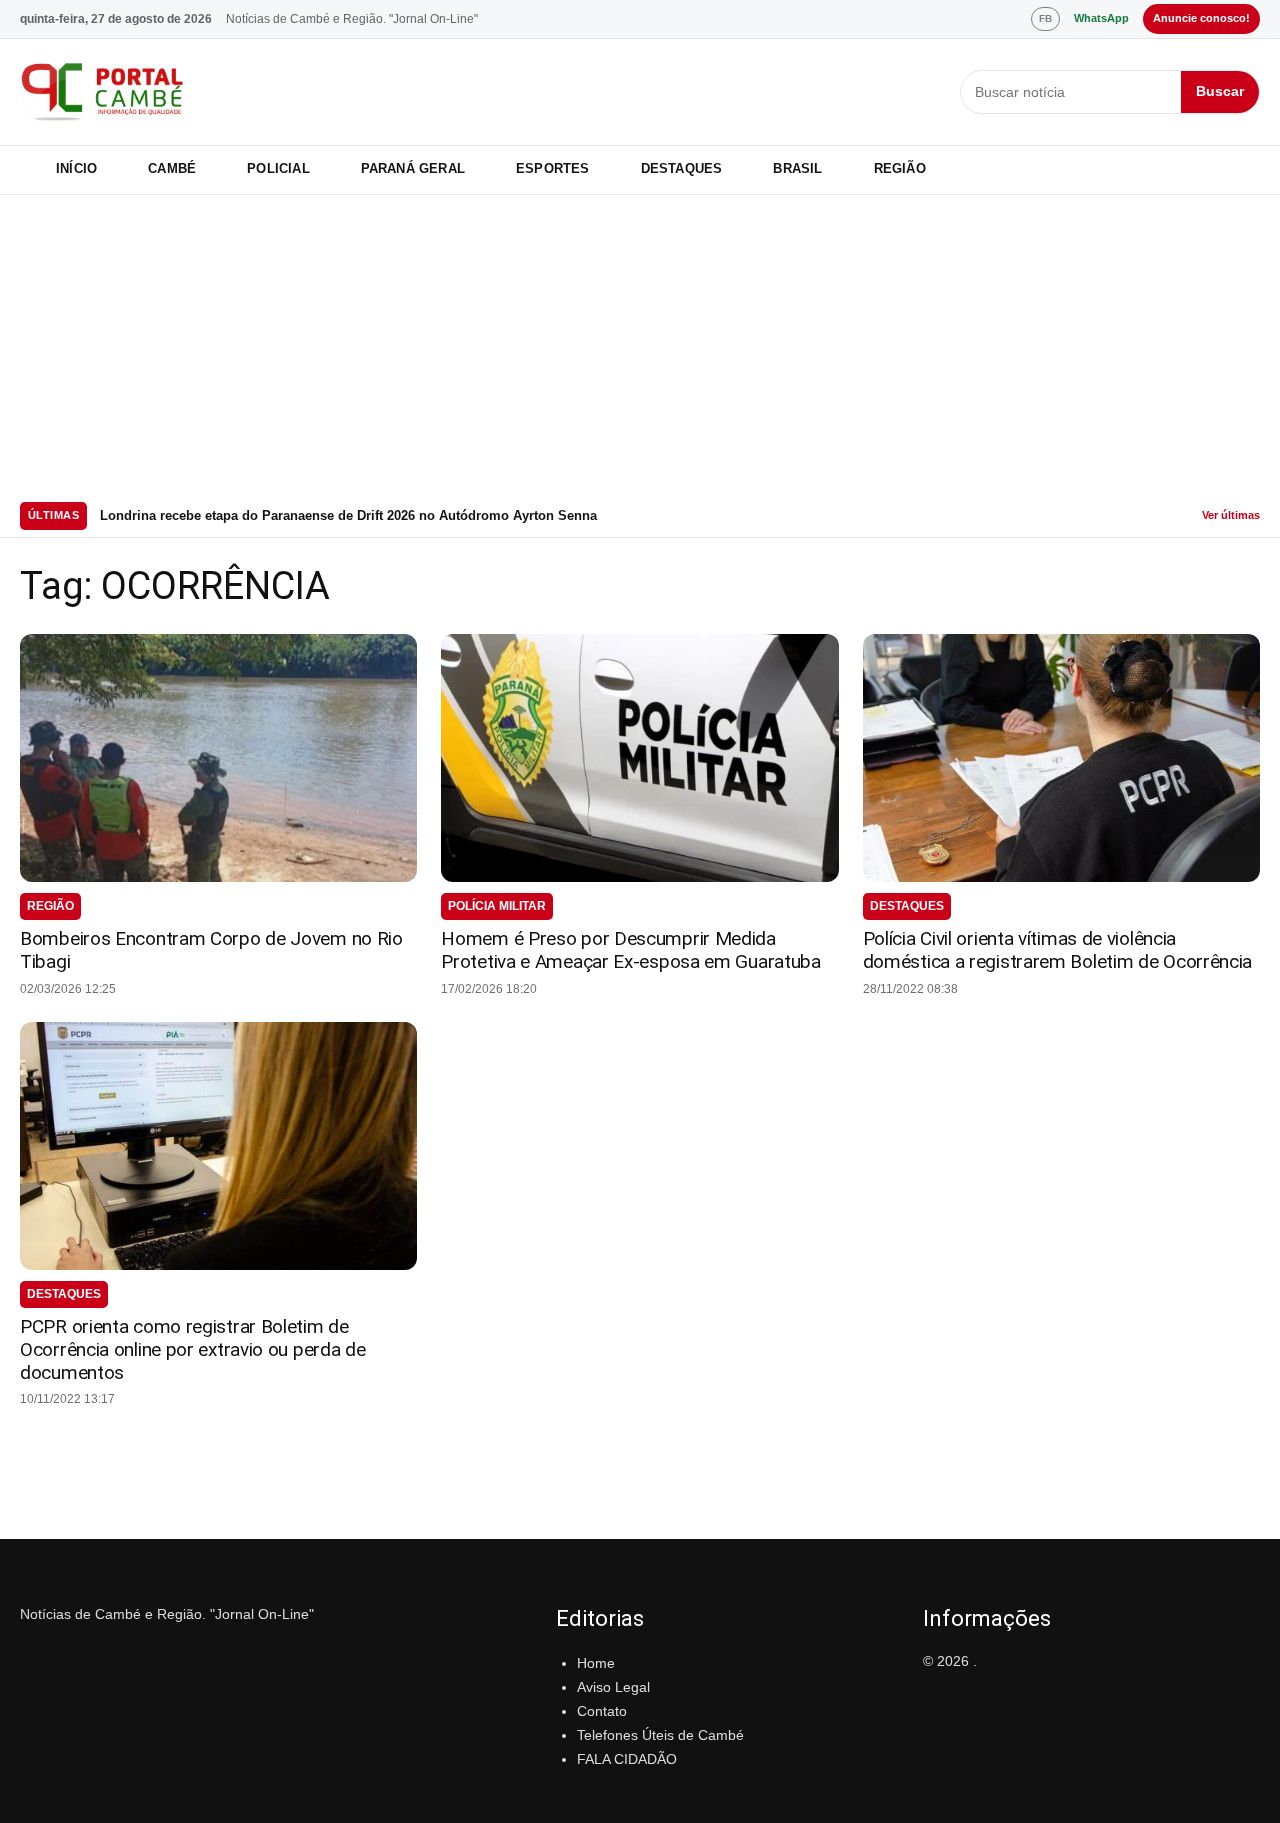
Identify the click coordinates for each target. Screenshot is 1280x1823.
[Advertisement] (640, 345)
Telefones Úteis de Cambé (660, 1735)
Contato (602, 1711)
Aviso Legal (613, 1687)
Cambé (172, 168)
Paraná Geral (413, 168)
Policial (278, 168)
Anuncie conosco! (1201, 18)
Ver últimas (1231, 515)
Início (76, 168)
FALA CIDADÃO (627, 1759)
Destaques (682, 168)
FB (1045, 18)
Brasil (797, 168)
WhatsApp (1101, 18)
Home (596, 1663)
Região (900, 168)
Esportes (553, 168)
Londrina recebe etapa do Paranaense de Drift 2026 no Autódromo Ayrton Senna (348, 515)
